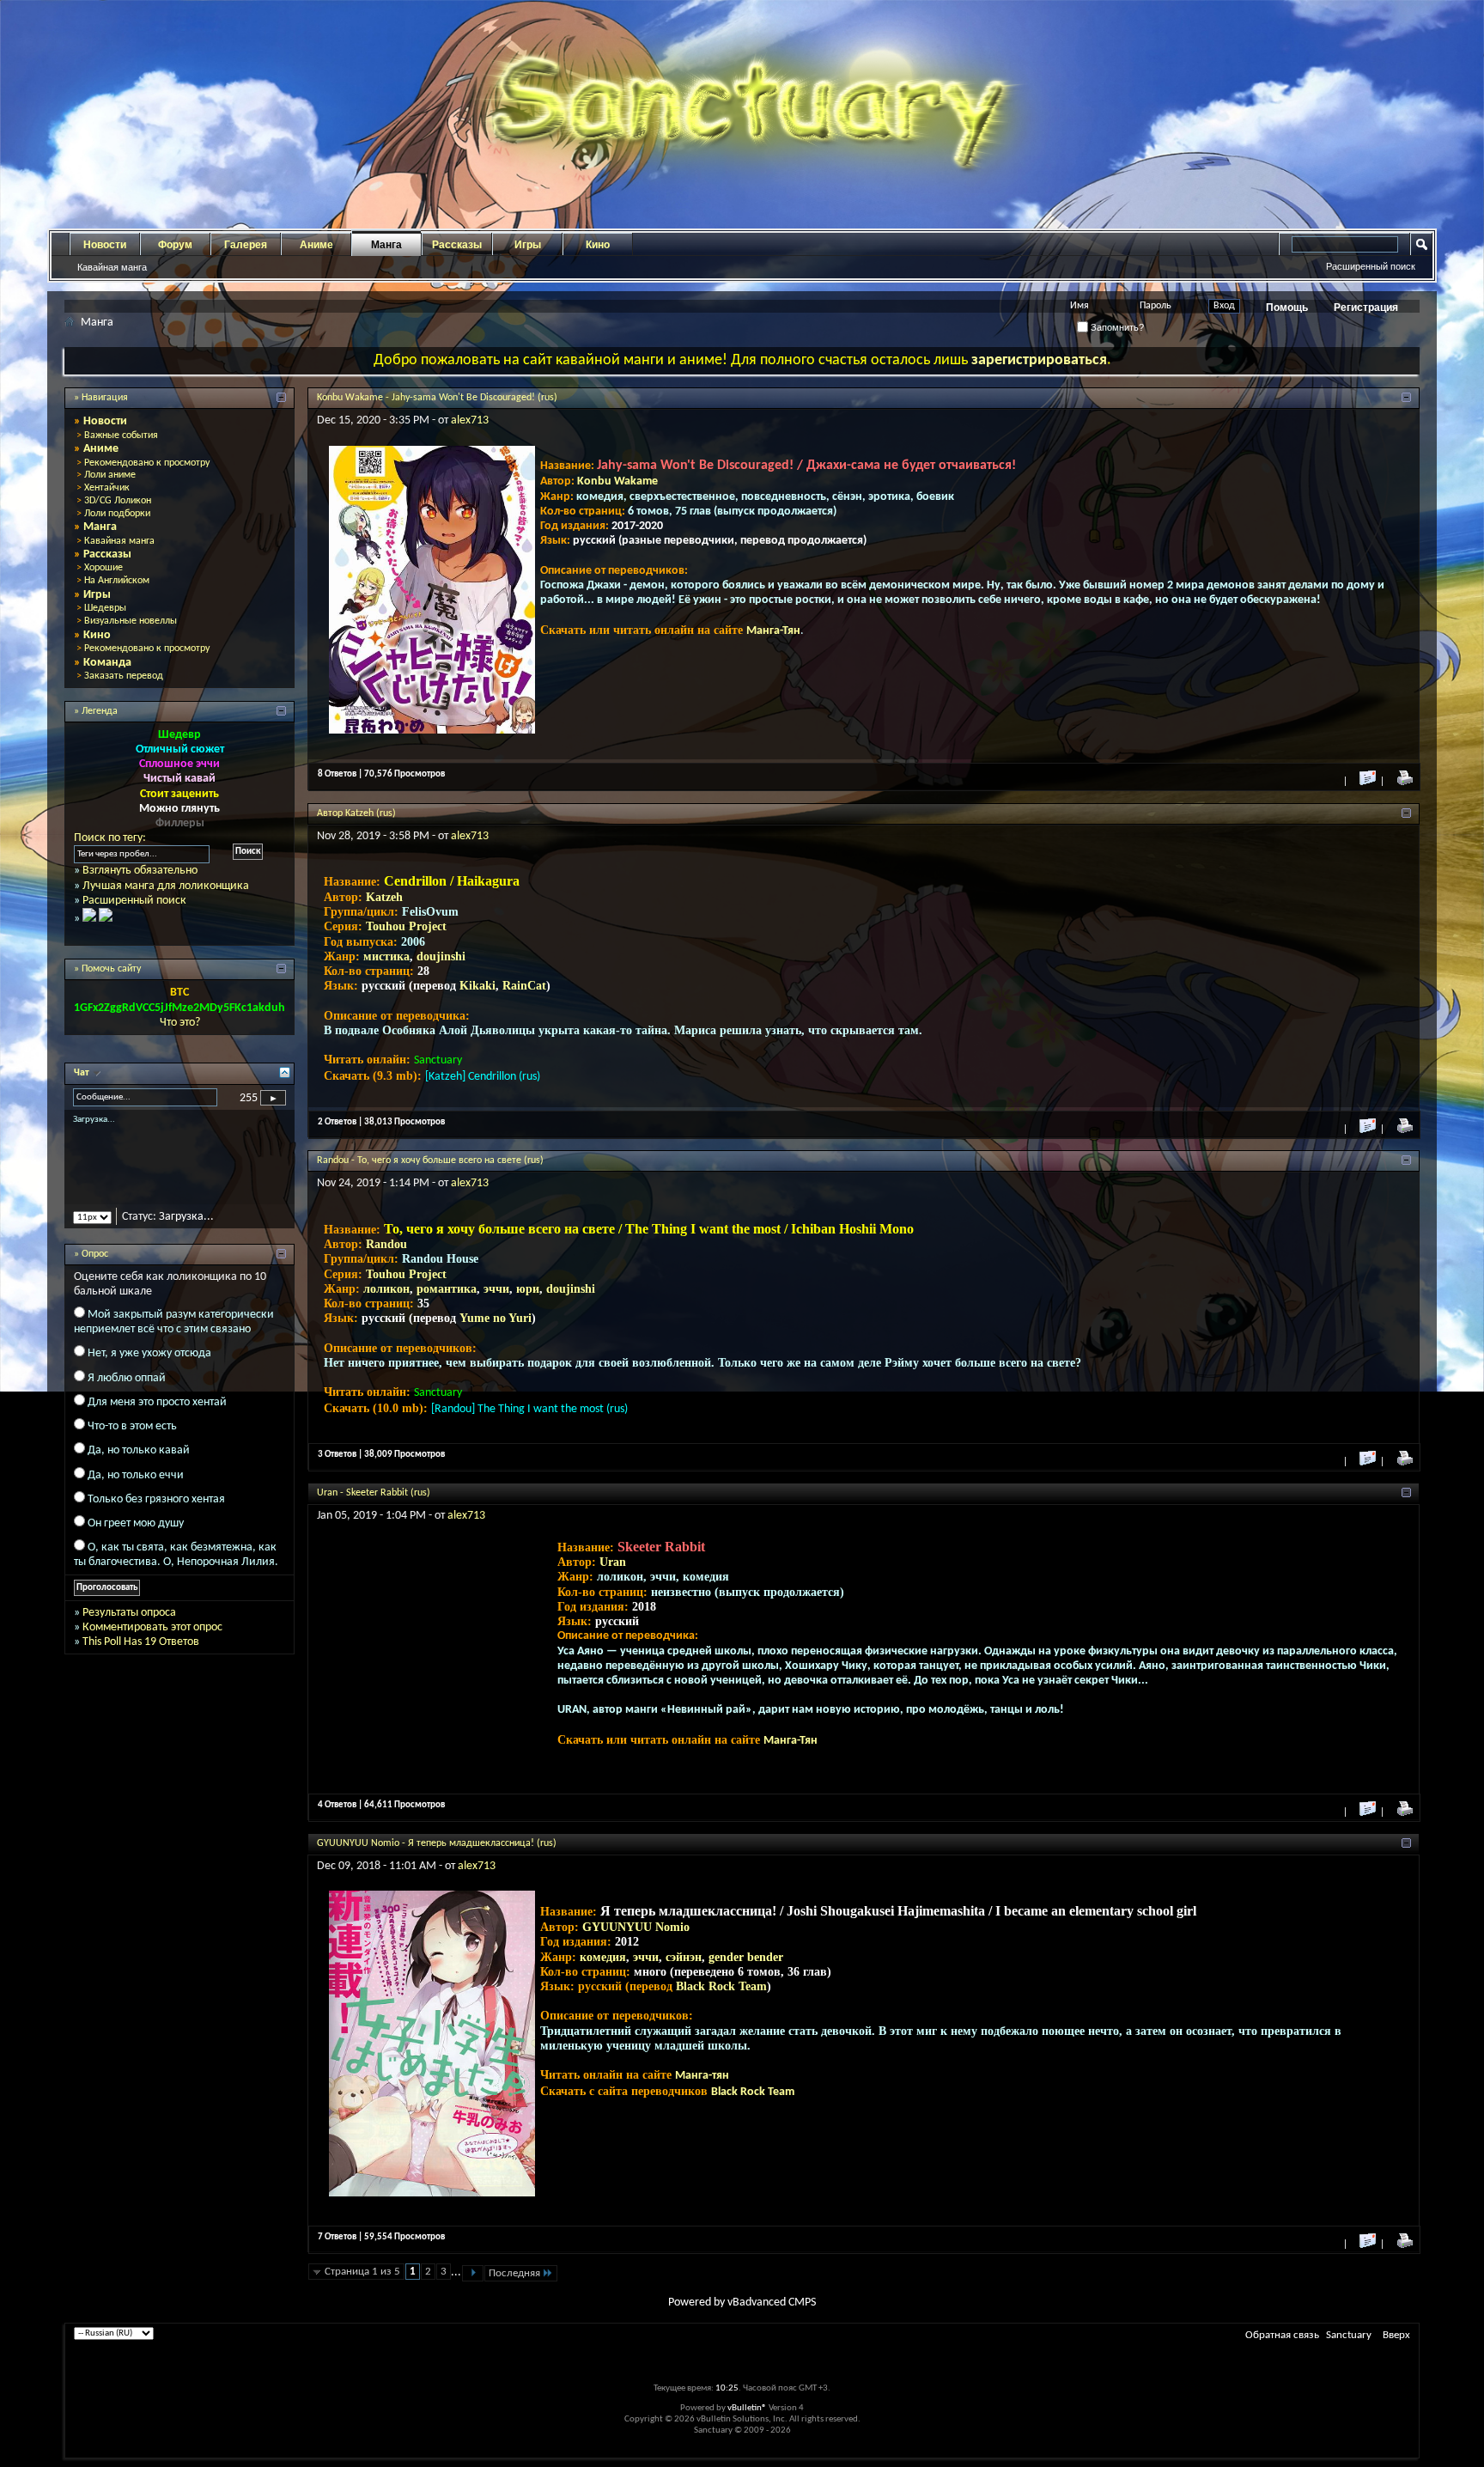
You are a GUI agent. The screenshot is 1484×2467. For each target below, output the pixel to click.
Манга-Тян (773, 631)
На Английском (117, 581)
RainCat (524, 986)
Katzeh (384, 897)
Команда (107, 663)
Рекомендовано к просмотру (147, 463)
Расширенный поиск (1371, 266)
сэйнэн (684, 1957)
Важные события (121, 436)
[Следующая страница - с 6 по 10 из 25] (473, 2273)
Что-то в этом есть (132, 1441)
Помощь (1287, 308)
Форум (175, 245)
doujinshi (441, 956)
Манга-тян (702, 2076)
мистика (386, 956)
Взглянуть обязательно (140, 871)
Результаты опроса (129, 1627)
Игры (528, 245)
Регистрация (1366, 308)
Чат (83, 1073)
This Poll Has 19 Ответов (141, 1657)
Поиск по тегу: (110, 838)
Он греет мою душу (136, 1538)
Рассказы (457, 245)
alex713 (470, 420)
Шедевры (105, 608)
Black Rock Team (721, 1986)
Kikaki (477, 986)
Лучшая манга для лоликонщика (166, 886)
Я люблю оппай (127, 1393)
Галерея (246, 245)
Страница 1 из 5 (362, 2272)
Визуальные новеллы (131, 621)
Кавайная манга (112, 267)
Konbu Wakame (617, 481)
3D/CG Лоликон (118, 501)
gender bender (746, 1957)
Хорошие (103, 568)
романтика (447, 1289)
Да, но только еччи (136, 1490)
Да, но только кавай (139, 1466)
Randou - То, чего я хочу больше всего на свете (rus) (430, 1160)
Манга (386, 245)
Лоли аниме (110, 475)
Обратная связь (1282, 2335)
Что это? (180, 1023)
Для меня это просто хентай (157, 1417)
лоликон (386, 1289)
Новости (105, 245)
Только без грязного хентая (156, 1514)
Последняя (514, 2273)
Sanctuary (1349, 2335)
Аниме (316, 245)
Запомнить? (1116, 327)
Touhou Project (406, 926)
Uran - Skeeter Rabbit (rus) (374, 1493)
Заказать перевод (124, 676)
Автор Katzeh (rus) (356, 813)
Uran (613, 1562)
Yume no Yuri (496, 1318)
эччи (496, 1289)
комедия (603, 1957)
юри (528, 1289)
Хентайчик (107, 488)
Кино (598, 245)
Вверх (1396, 2335)
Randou (386, 1244)
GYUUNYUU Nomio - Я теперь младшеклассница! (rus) (437, 1843)
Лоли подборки (117, 514)
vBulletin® (747, 2408)
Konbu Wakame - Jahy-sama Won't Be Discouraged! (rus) (437, 398)
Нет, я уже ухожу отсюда (149, 1369)
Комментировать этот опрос (152, 1642)
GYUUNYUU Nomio (636, 1927)
